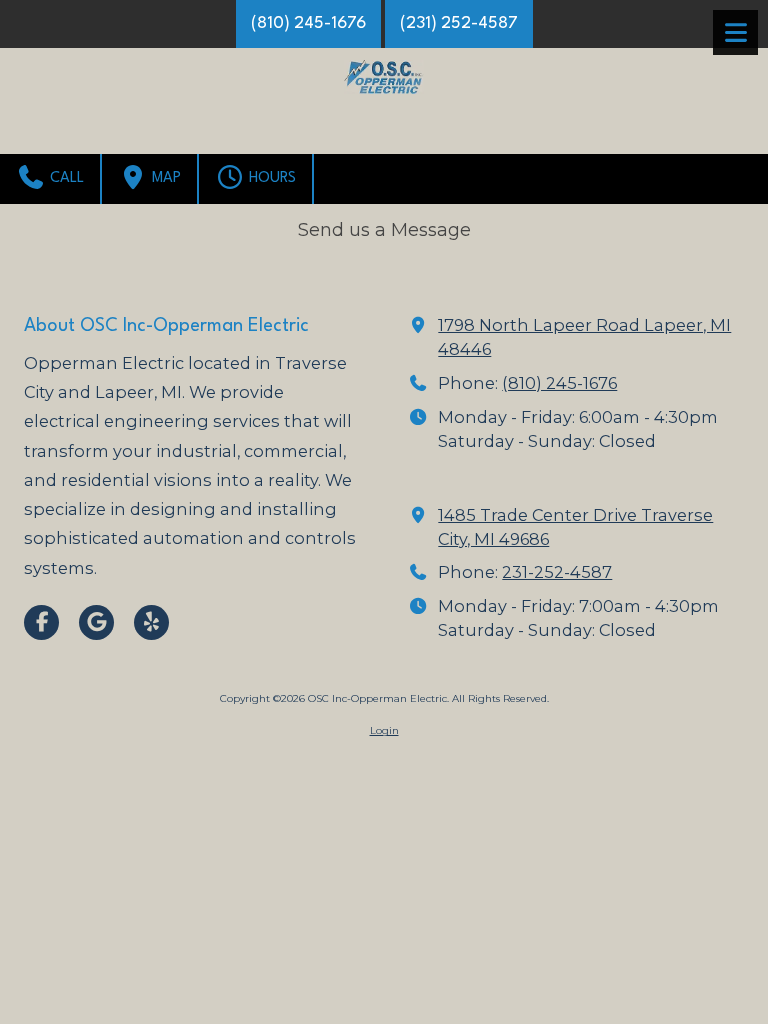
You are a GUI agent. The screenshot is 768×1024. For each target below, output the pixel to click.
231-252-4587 (557, 572)
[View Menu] (735, 32)
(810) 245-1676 (308, 23)
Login (384, 730)
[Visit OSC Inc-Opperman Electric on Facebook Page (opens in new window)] (41, 622)
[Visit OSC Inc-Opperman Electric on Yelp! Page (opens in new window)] (151, 622)
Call (65, 178)
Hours (270, 178)
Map (164, 178)
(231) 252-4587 (459, 23)
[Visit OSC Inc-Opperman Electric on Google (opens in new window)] (96, 622)
